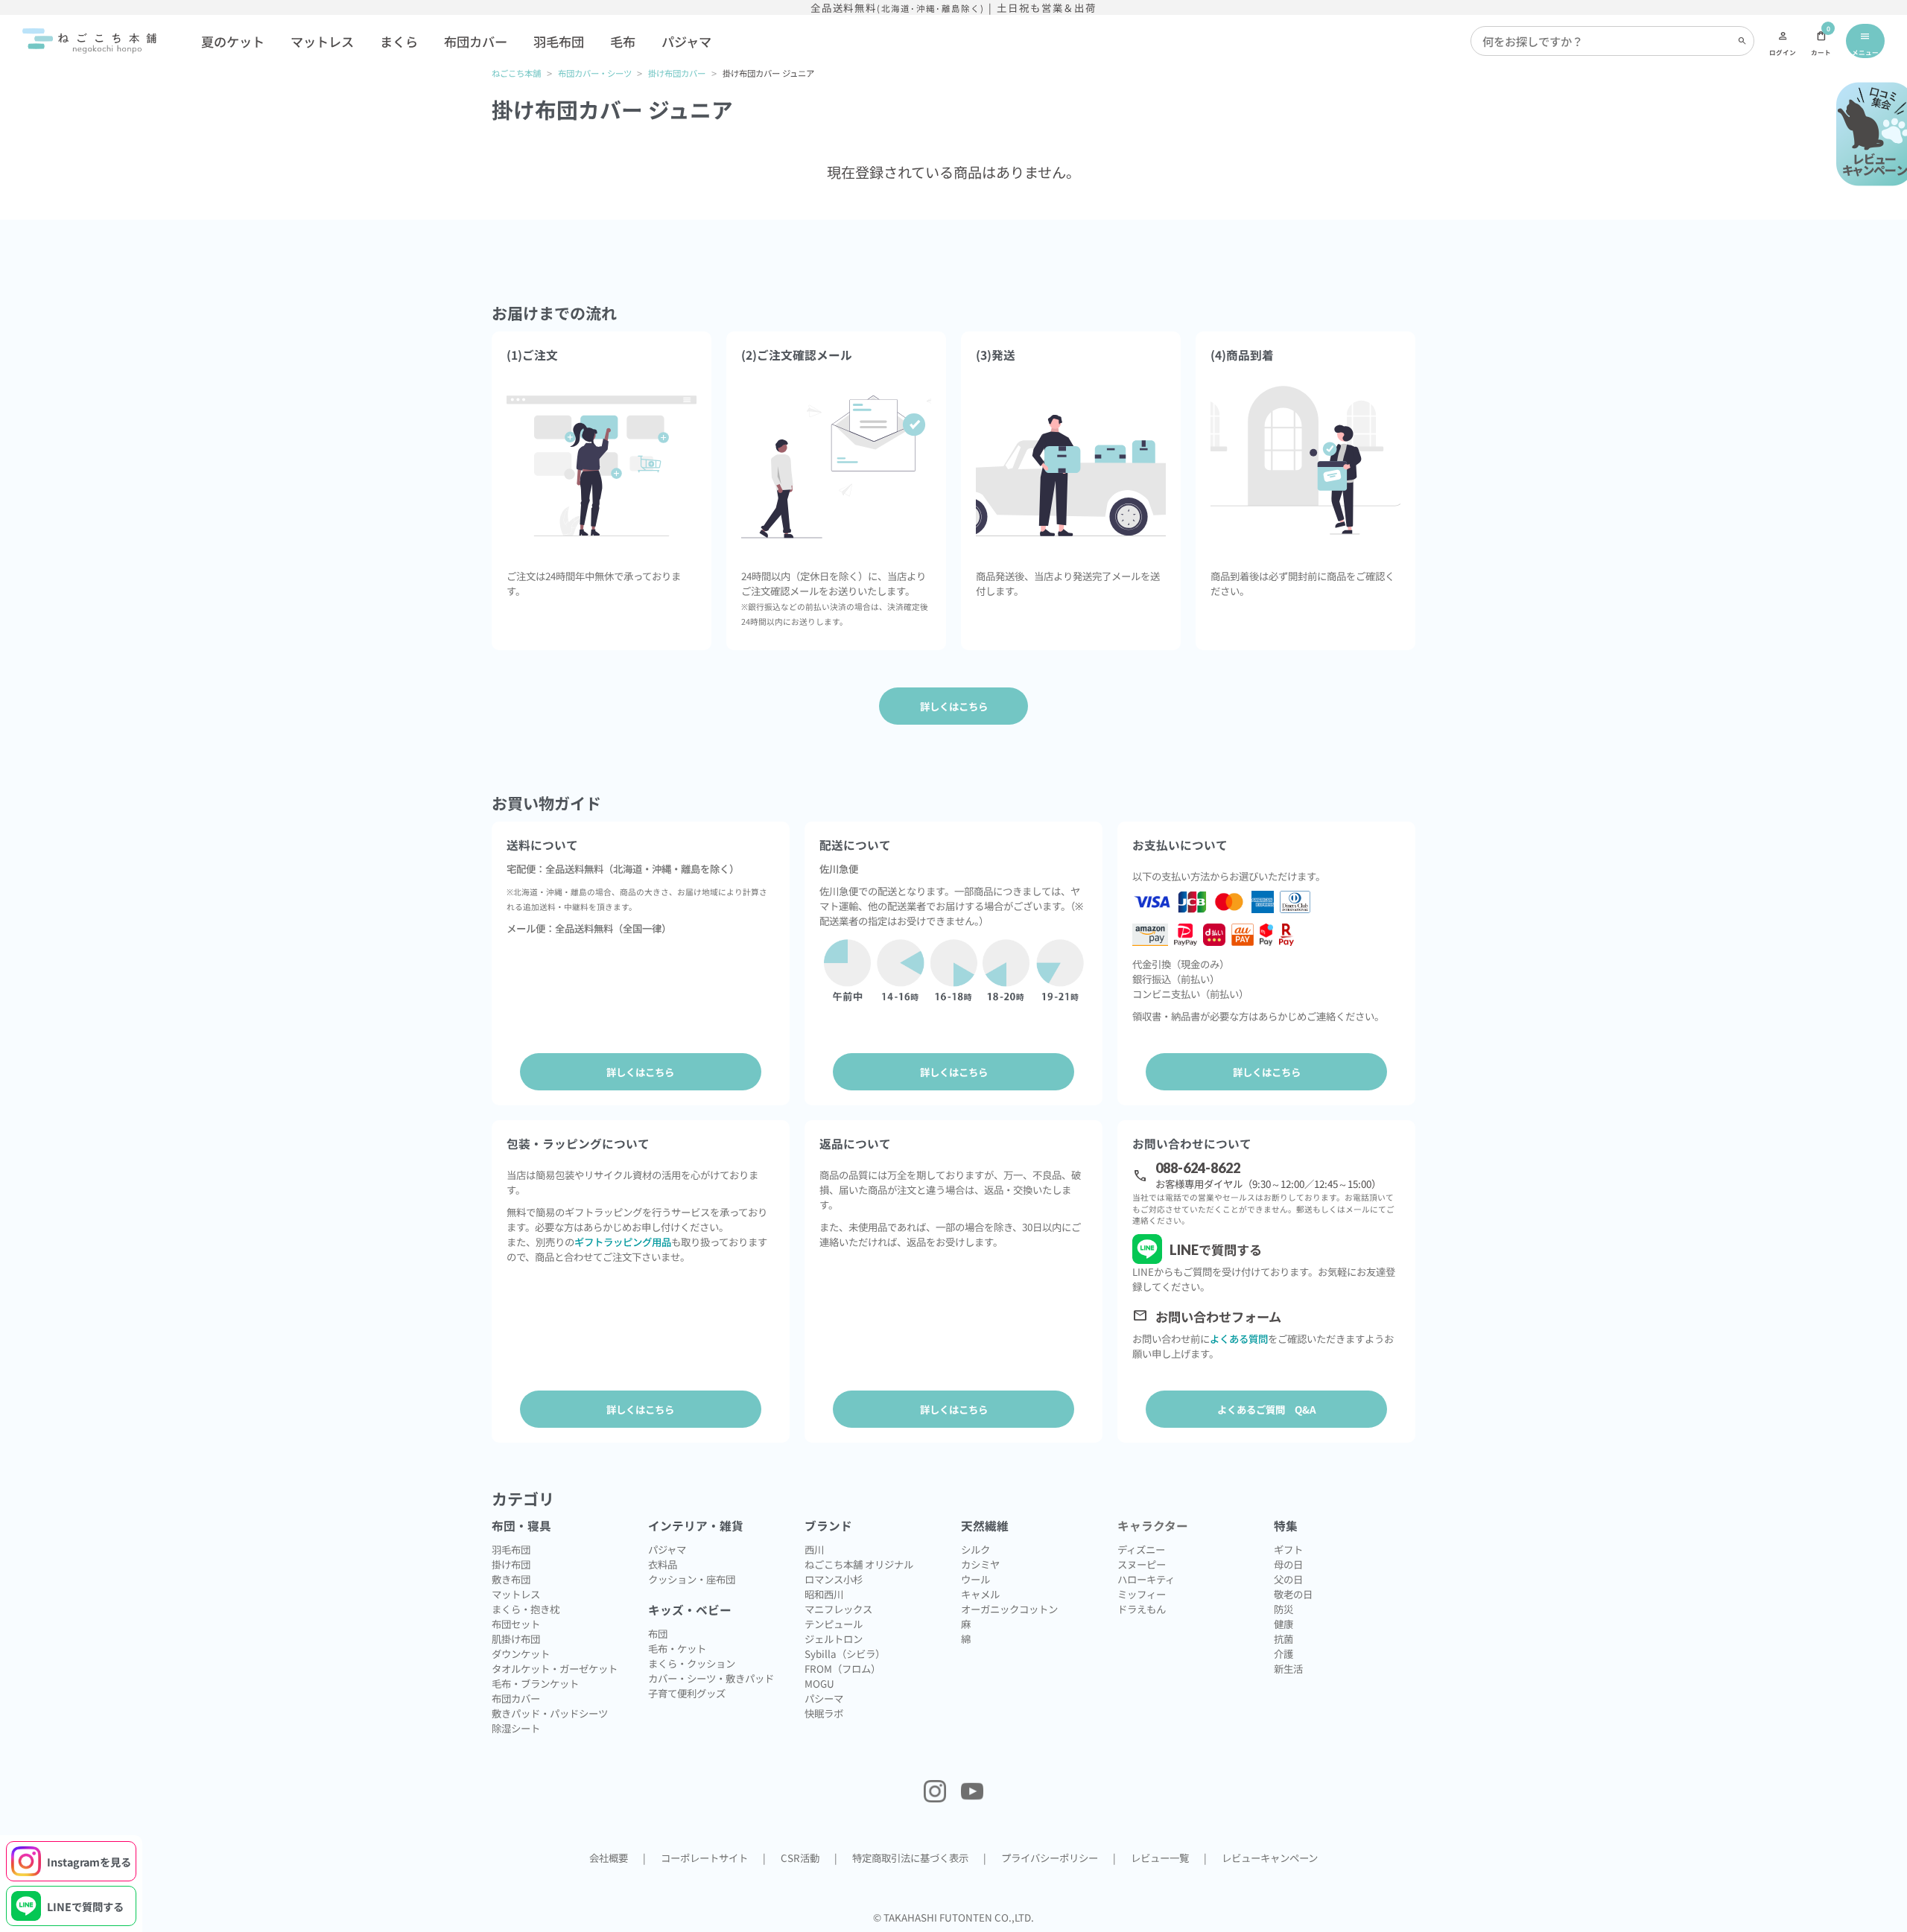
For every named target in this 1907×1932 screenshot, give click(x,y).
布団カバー (476, 41)
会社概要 (609, 1858)
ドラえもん (1142, 1609)
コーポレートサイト (704, 1858)
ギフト (1288, 1549)
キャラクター (1153, 1526)
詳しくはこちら (640, 1072)
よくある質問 (1239, 1338)
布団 (658, 1633)
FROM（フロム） (843, 1668)
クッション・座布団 (692, 1579)
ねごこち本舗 (516, 73)
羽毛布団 (559, 41)
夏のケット (233, 41)
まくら (399, 41)
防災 (1284, 1609)
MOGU (819, 1683)
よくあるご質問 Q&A (1267, 1409)
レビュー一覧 (1160, 1858)
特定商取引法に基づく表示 (910, 1858)
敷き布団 (511, 1579)
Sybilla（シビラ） (845, 1653)
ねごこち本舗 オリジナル (859, 1564)
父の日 (1288, 1579)
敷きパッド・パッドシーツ (550, 1713)
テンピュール (834, 1624)
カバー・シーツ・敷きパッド (711, 1678)
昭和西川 (824, 1594)
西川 (814, 1549)
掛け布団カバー (677, 73)
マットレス (322, 41)
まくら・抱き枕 (526, 1609)
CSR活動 (800, 1858)
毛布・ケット (677, 1648)
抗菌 (1284, 1639)
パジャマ (686, 41)
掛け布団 (511, 1564)
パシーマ (824, 1698)
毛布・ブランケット (535, 1683)
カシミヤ (980, 1564)
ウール (975, 1579)
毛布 (623, 41)
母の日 (1288, 1564)
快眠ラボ (824, 1713)
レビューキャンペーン (1270, 1858)
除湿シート (516, 1728)
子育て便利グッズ (687, 1693)
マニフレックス (838, 1609)
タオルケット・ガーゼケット (555, 1668)
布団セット (516, 1624)
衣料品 (663, 1564)
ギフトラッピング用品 (623, 1242)
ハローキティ (1146, 1579)
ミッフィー (1142, 1594)
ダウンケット (521, 1653)
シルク (975, 1549)
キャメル (980, 1594)
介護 (1284, 1653)
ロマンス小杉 (834, 1579)
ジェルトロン (834, 1639)
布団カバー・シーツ (595, 73)
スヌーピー (1142, 1564)
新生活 (1288, 1668)
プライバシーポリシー (1050, 1858)
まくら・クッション (692, 1663)
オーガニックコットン (1009, 1609)
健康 (1284, 1624)
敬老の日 (1293, 1594)
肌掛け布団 (516, 1639)
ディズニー (1141, 1549)
